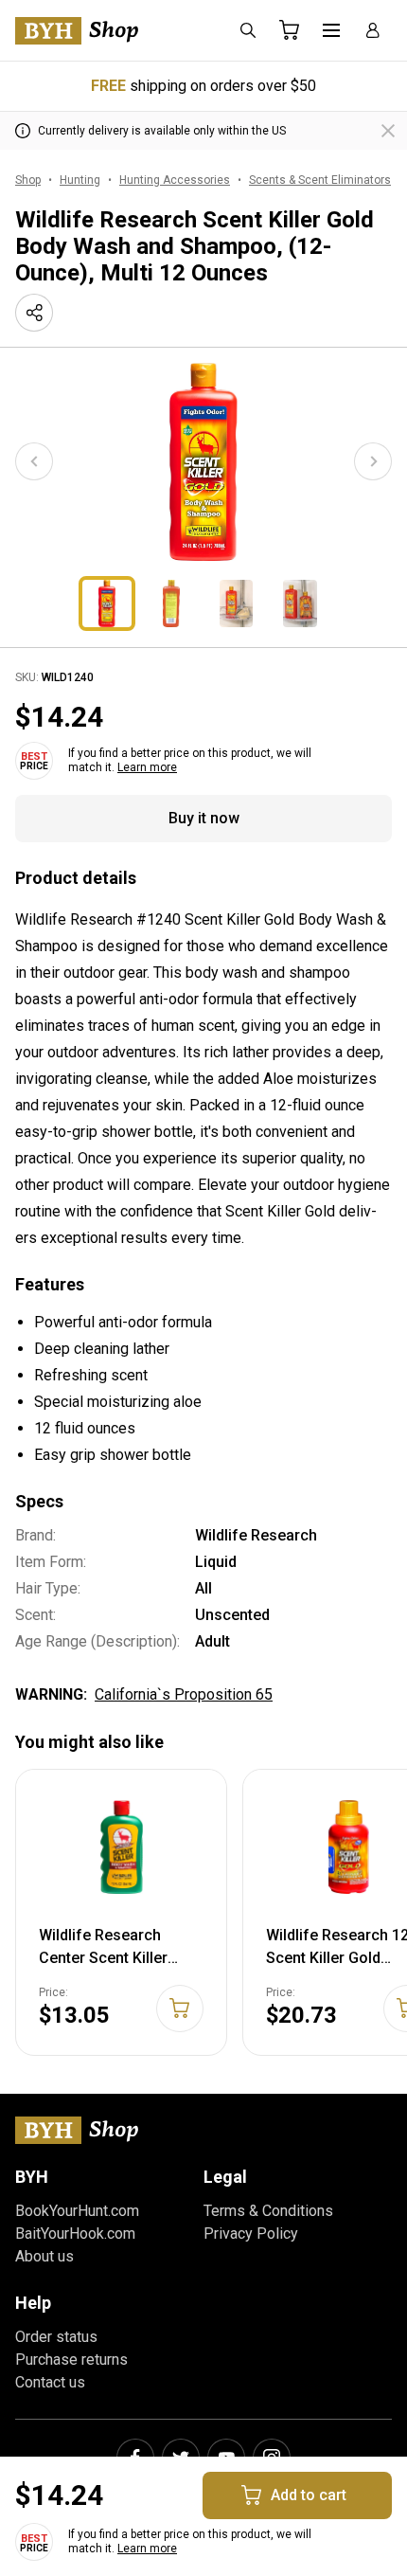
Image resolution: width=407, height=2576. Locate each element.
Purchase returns (71, 2360)
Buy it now (204, 818)
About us (44, 2256)
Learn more (147, 767)
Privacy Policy (251, 2234)
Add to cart (309, 2495)
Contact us (50, 2382)
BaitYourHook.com (75, 2234)
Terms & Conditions (268, 2211)
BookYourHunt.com (77, 2211)
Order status (56, 2337)
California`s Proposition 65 (184, 1694)
